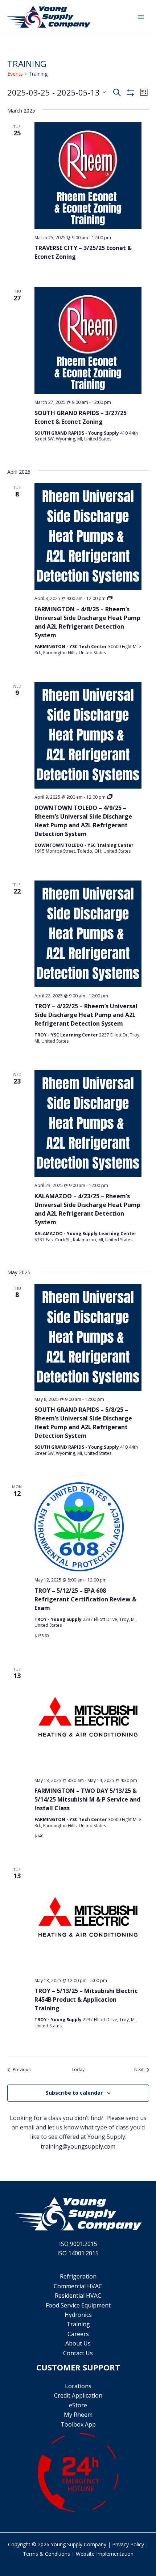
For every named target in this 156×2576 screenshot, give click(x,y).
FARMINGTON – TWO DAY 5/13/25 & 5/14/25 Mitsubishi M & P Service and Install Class (87, 1799)
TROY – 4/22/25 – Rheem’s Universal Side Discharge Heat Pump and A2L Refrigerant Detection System (86, 1015)
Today (78, 2070)
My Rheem (78, 2415)
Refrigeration (78, 2276)
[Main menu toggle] (141, 17)
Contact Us (78, 2353)
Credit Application (78, 2395)
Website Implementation (105, 2554)
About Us (78, 2343)
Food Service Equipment (78, 2305)
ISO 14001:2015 (78, 2253)
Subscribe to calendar (74, 2093)
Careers (78, 2334)
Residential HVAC (78, 2296)
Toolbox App (78, 2424)
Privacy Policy (128, 2544)
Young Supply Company (79, 2544)
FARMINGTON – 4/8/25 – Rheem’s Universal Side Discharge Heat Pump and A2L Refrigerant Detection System (87, 622)
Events (15, 74)
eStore (78, 2405)
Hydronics (78, 2315)
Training (78, 2324)
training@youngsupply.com (78, 2146)
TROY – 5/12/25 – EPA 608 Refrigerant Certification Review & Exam (85, 1599)
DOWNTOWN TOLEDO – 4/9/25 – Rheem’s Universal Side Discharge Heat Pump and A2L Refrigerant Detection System (83, 821)
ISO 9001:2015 (78, 2244)
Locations (78, 2386)
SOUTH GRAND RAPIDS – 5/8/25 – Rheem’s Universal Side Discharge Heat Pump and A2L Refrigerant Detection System (83, 1423)
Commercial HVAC (78, 2286)
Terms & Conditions (46, 2554)
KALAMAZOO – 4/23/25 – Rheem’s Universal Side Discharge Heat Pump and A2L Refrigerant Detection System (87, 1209)
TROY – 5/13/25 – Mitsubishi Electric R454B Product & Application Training (86, 1999)
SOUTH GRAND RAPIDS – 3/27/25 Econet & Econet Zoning (81, 417)
